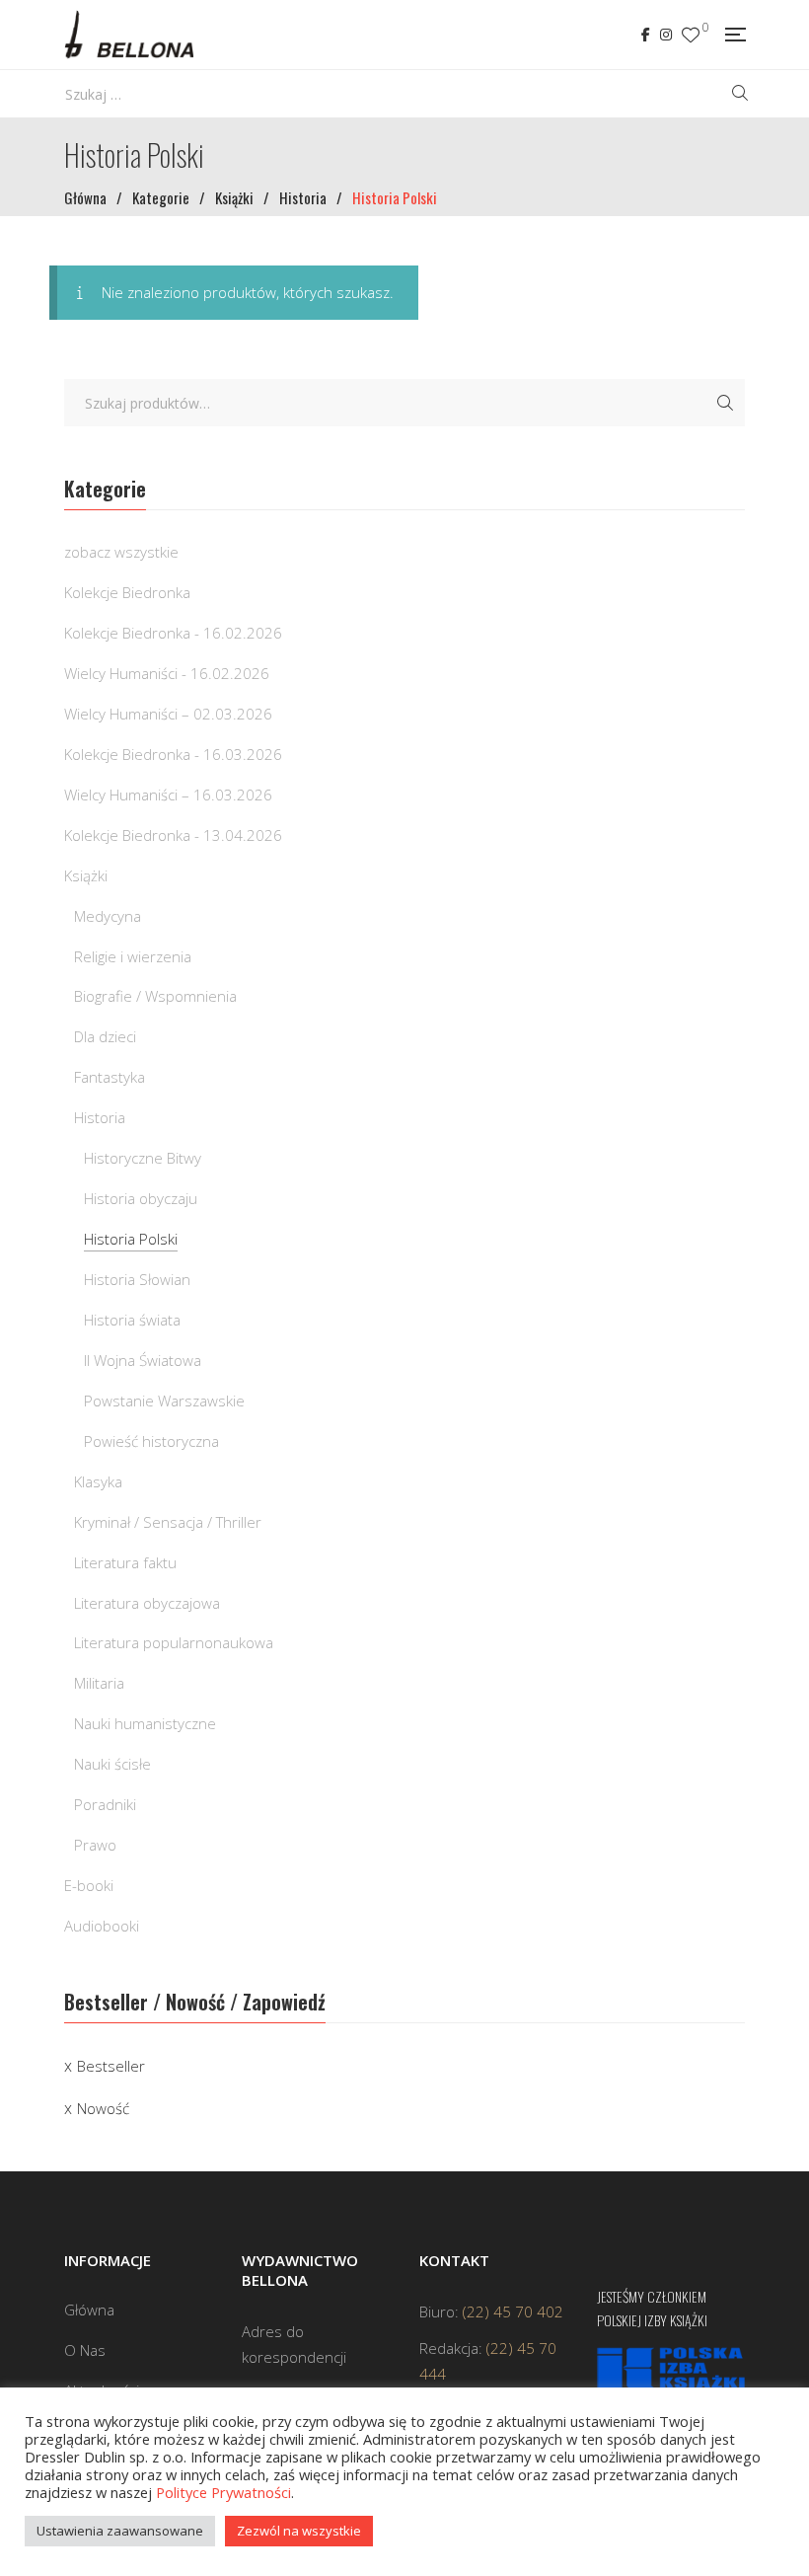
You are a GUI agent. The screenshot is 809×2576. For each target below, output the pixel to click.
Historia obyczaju (141, 1198)
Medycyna (108, 916)
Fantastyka (110, 1077)
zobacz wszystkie (121, 552)
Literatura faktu (125, 1562)
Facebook (646, 35)
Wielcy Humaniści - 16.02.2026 (167, 673)
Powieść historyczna (151, 1441)
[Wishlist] (691, 35)
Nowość (103, 2108)
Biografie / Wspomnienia (155, 996)
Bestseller (111, 2066)
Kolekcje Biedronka (127, 592)
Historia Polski (131, 1239)
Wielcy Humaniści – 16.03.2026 (168, 795)
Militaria (99, 1683)
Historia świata (132, 1320)
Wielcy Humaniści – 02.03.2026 (168, 714)
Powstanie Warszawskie (164, 1401)
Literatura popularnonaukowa (174, 1642)
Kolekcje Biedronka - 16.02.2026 (173, 633)
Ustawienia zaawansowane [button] (120, 2531)
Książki (86, 875)
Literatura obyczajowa (147, 1603)
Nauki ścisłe (112, 1764)
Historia (100, 1117)
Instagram (666, 35)
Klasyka (98, 1481)
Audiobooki (102, 1926)
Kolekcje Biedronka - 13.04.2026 (173, 835)
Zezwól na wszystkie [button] (299, 2531)
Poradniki (105, 1804)
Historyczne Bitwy (143, 1158)
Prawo (95, 1845)
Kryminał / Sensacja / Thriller (168, 1522)
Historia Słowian (137, 1279)
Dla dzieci (105, 1036)
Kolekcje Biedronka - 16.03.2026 (173, 754)
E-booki (89, 1885)
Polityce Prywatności (223, 2492)
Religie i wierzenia (133, 956)
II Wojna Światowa (143, 1360)
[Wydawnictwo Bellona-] (129, 35)
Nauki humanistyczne (145, 1723)
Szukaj (725, 403)
